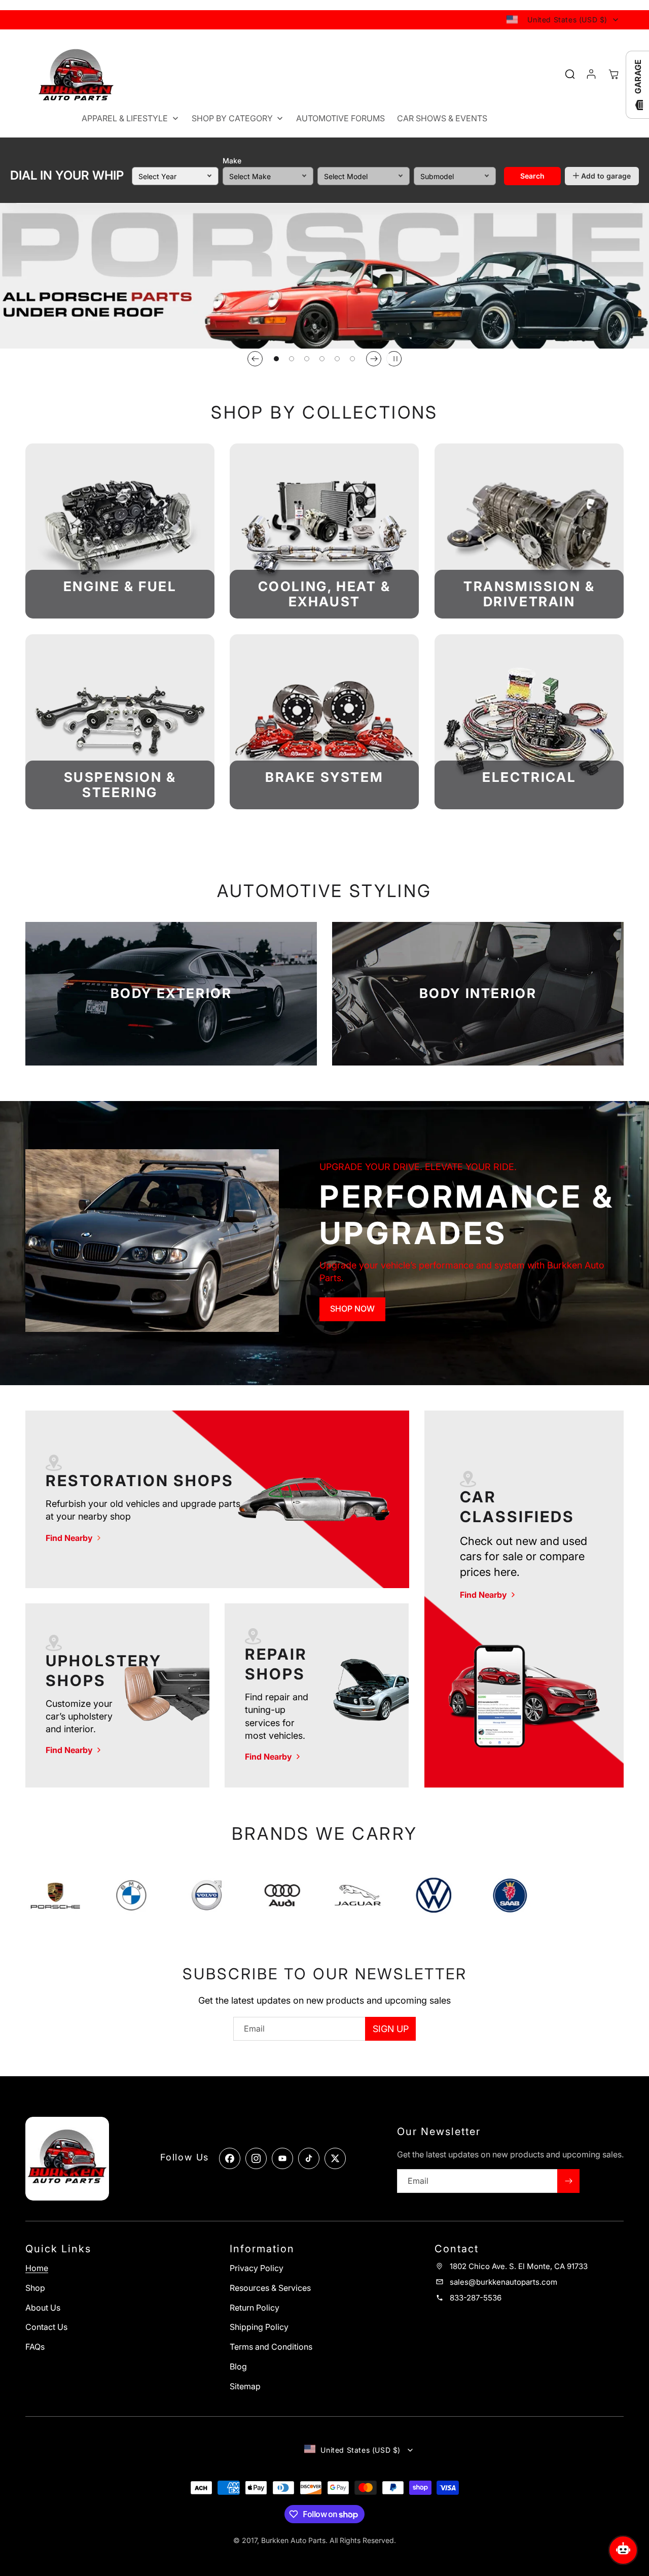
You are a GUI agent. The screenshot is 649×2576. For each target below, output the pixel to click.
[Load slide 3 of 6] (307, 359)
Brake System (324, 777)
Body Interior (478, 994)
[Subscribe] (568, 2181)
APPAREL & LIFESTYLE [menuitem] (125, 118)
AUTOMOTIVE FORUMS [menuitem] (340, 118)
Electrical (529, 777)
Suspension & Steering (120, 785)
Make (232, 161)
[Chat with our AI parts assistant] (623, 2550)
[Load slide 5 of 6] (337, 359)
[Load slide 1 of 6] (276, 359)
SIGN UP (391, 2029)
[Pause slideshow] (394, 359)
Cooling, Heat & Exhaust (324, 594)
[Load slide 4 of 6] (322, 359)
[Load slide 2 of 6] (292, 359)
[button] (614, 74)
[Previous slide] (255, 359)
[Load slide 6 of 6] (352, 359)
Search (532, 175)
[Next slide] (374, 359)
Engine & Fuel (120, 587)
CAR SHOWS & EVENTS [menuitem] (442, 118)
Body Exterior (171, 994)
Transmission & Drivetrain (529, 594)
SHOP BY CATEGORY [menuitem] (232, 118)
